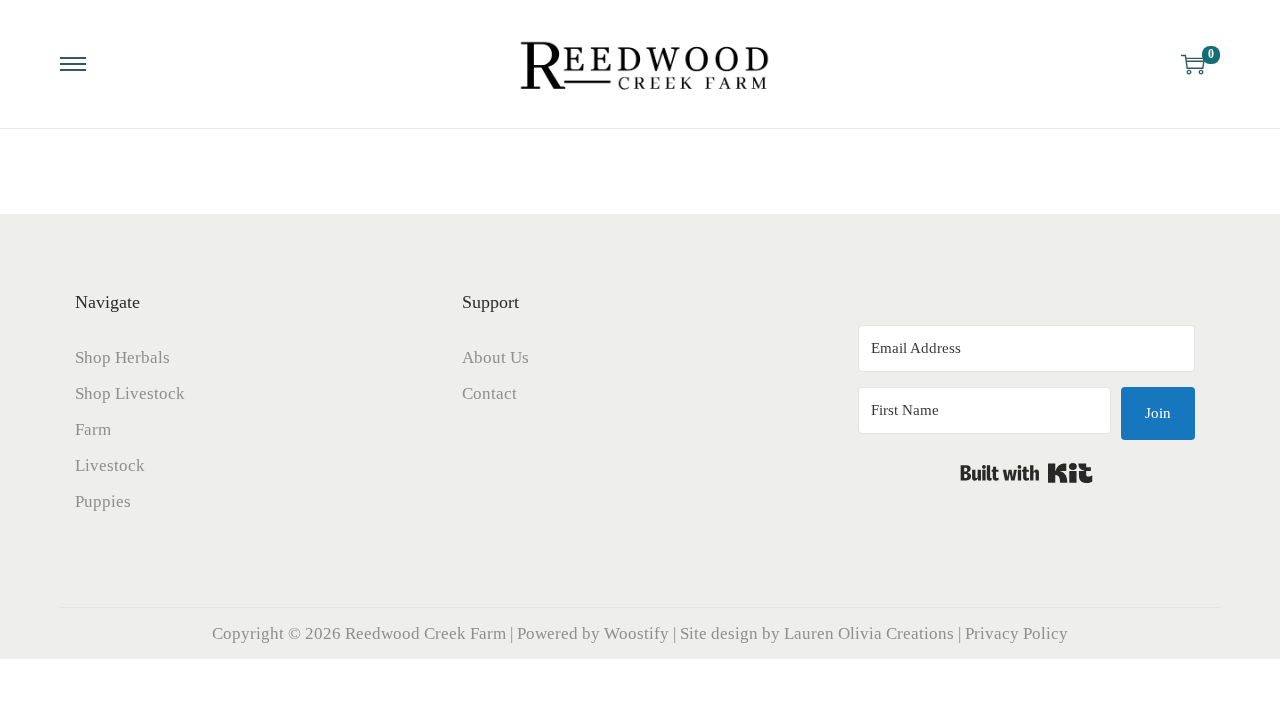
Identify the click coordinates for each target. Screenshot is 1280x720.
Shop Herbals (122, 357)
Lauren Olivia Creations (869, 633)
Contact (489, 393)
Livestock (110, 465)
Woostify (636, 633)
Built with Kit (1026, 473)
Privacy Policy (1016, 633)
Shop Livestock (130, 393)
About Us (495, 357)
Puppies (103, 501)
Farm (93, 429)
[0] (1193, 64)
